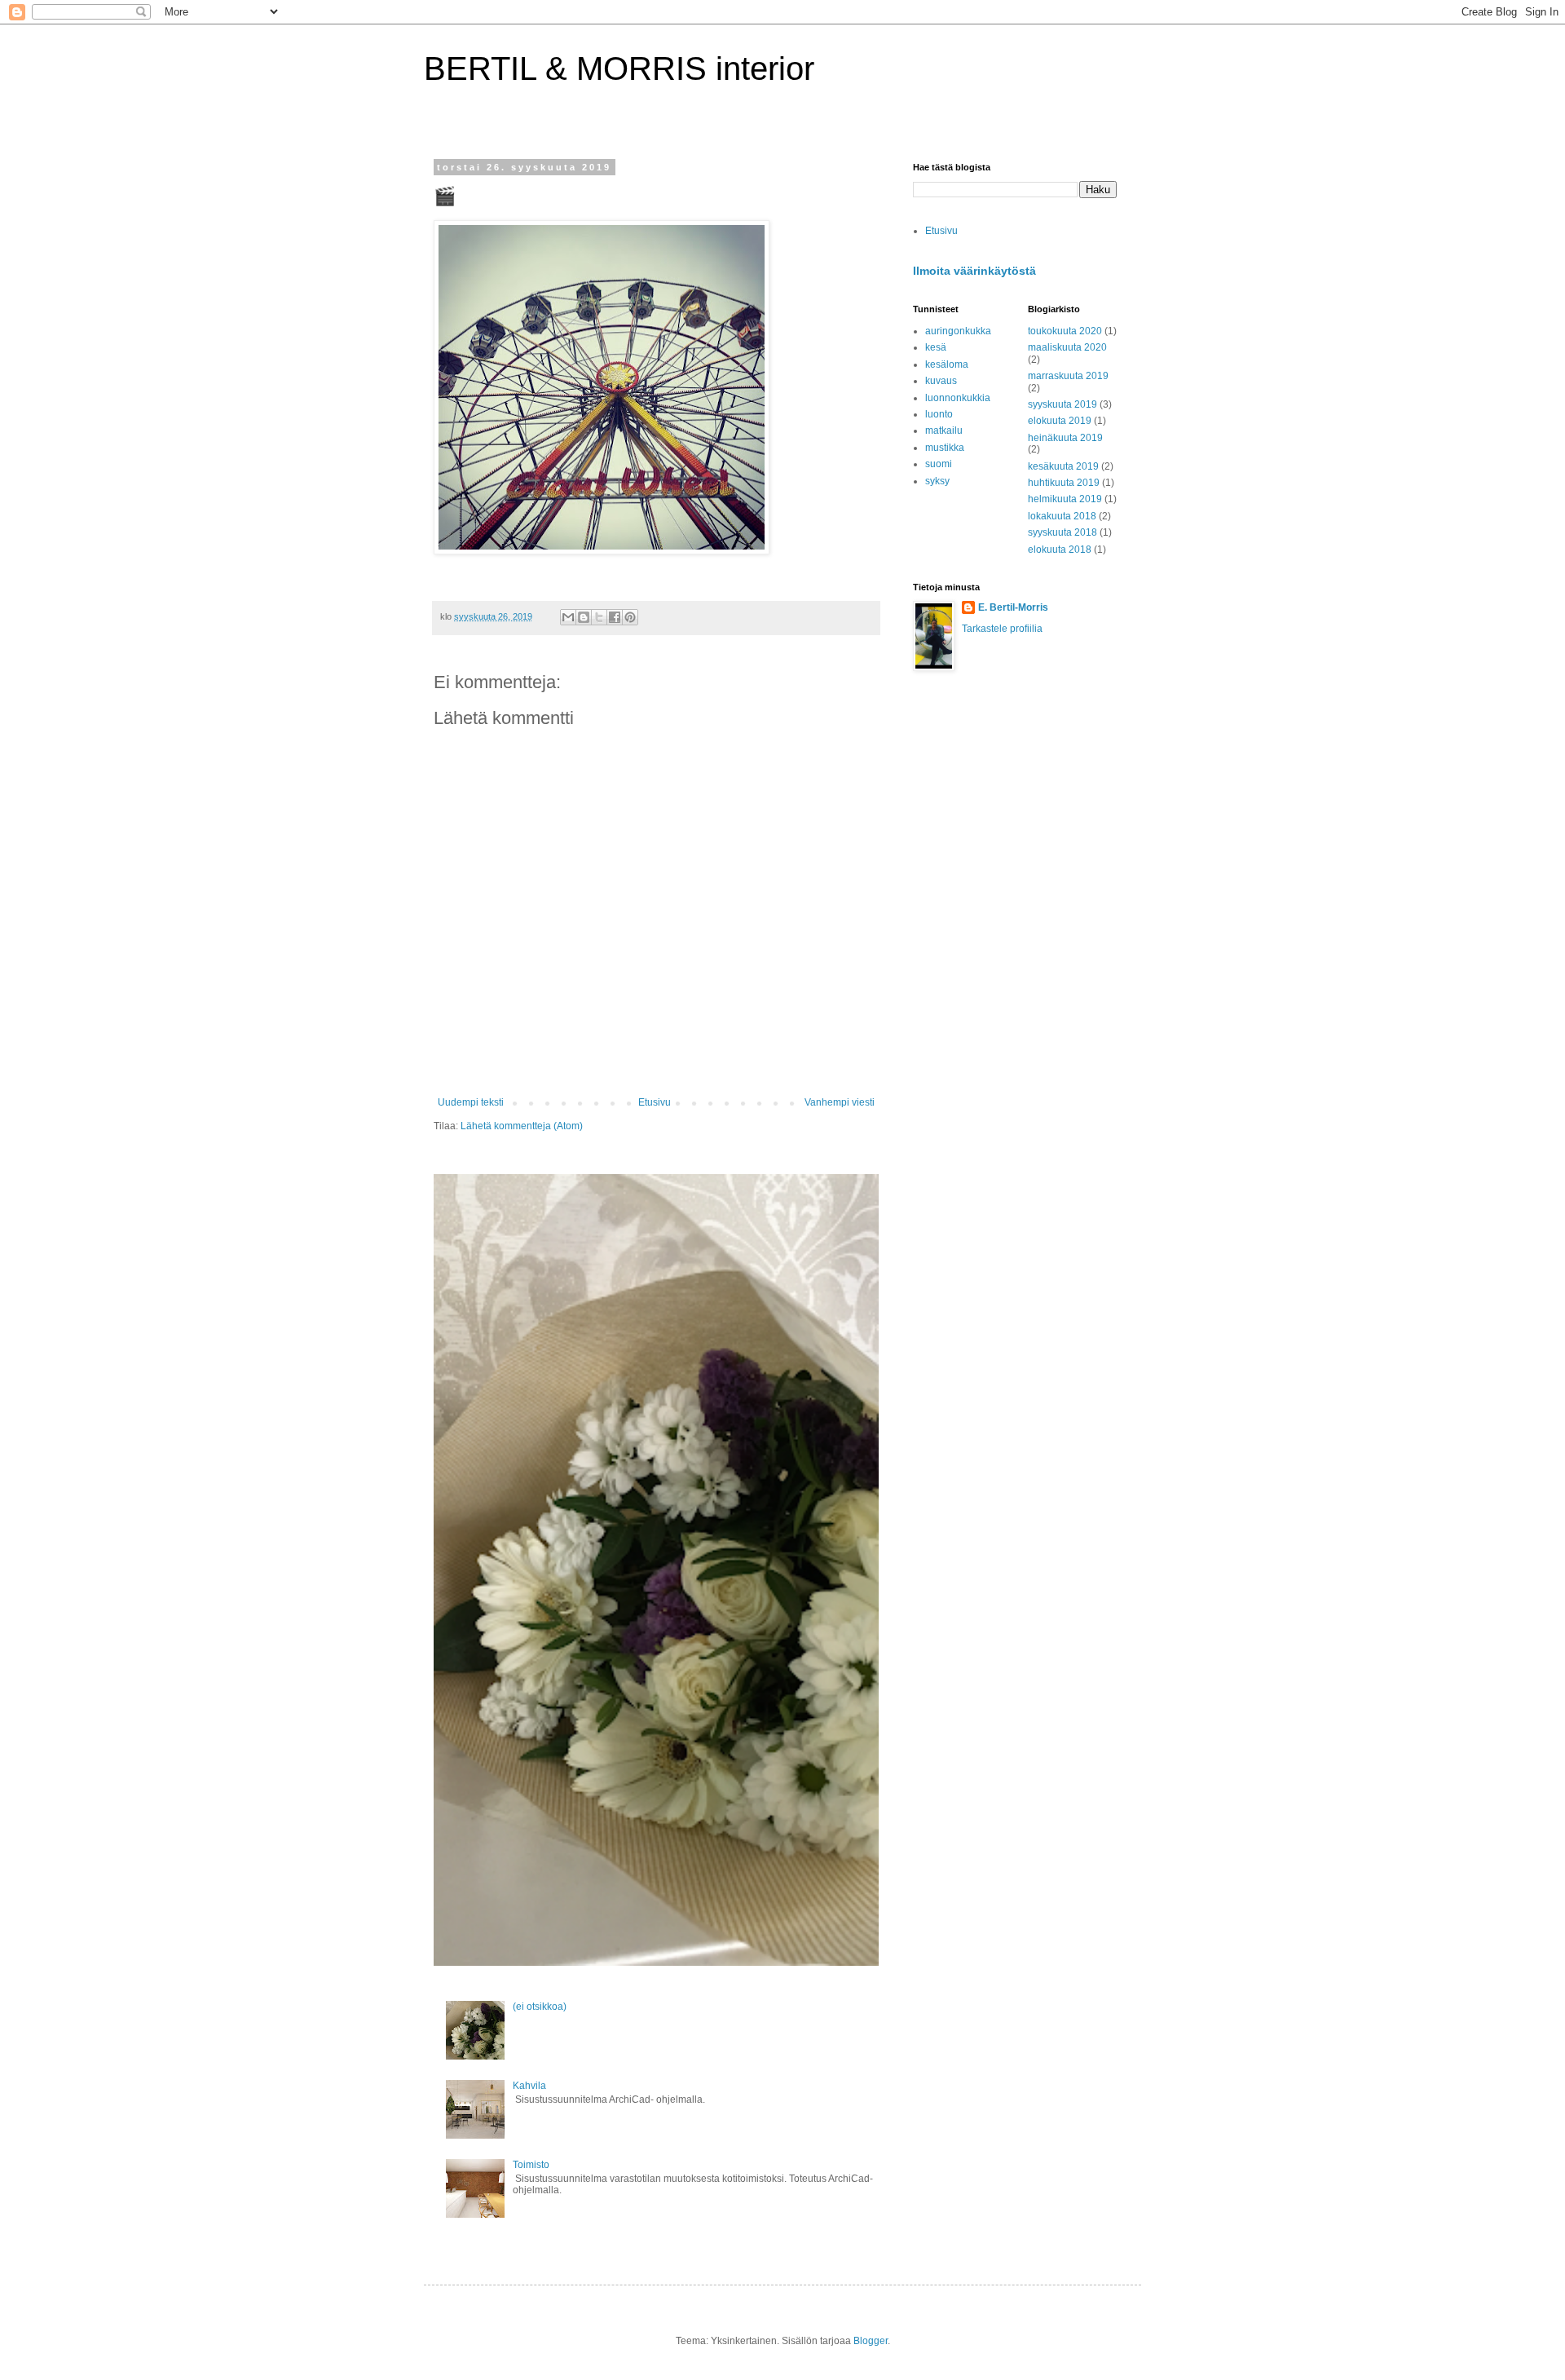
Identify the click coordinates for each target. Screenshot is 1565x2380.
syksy (937, 481)
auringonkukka (958, 331)
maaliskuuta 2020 (1067, 347)
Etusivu (655, 1102)
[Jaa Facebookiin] (615, 617)
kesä (936, 347)
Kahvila (529, 2086)
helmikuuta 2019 (1065, 499)
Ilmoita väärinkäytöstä (974, 271)
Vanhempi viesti (840, 1102)
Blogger (871, 2341)
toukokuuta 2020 (1065, 331)
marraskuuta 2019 (1068, 376)
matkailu (944, 431)
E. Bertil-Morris (1013, 607)
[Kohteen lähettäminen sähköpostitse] (568, 617)
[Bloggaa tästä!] (584, 617)
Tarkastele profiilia (1002, 629)
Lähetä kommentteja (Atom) (522, 1126)
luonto (939, 414)
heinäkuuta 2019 (1065, 438)
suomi (939, 464)
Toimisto (531, 2165)
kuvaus (941, 381)
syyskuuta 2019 (1062, 404)
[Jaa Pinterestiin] (630, 617)
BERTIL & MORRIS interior (619, 68)
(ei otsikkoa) (540, 2007)
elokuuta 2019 (1060, 421)
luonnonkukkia (958, 398)
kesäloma (947, 364)
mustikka (945, 448)
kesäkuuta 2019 (1063, 466)
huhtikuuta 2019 (1064, 483)
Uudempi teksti (471, 1102)
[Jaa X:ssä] (599, 617)
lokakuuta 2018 (1062, 516)
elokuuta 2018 (1060, 550)
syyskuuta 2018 (1062, 532)
